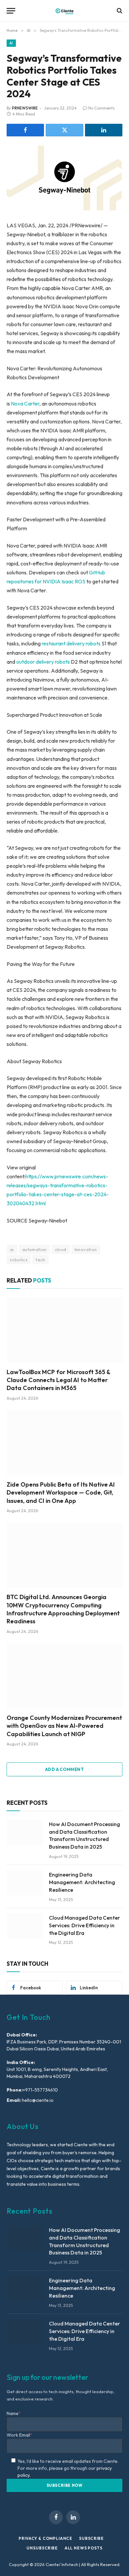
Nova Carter (25, 404)
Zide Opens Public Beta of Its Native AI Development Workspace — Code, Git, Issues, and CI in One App (61, 1493)
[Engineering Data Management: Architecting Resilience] (25, 1883)
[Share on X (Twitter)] (64, 130)
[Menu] (11, 11)
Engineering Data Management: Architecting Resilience (82, 1882)
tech (41, 1260)
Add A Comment (64, 1769)
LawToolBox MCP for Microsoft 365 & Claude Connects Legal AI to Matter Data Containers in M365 (58, 1380)
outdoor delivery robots (43, 662)
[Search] (119, 11)
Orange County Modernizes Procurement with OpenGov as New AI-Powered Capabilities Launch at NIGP (64, 1726)
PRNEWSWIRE (25, 108)
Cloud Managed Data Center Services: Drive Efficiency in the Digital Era (85, 1925)
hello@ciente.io (37, 2100)
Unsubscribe (42, 2548)
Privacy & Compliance (45, 2538)
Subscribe (91, 2538)
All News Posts (84, 2548)
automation (34, 1249)
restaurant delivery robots (71, 643)
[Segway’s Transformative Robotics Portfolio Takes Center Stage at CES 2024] (64, 178)
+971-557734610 (40, 2090)
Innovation (86, 1249)
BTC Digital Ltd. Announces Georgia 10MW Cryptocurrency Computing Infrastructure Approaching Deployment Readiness (63, 1609)
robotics (19, 1260)
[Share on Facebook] (25, 130)
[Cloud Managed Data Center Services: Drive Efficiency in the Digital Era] (25, 1926)
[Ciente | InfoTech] (64, 11)
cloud (61, 1249)
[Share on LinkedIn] (104, 130)
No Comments (102, 108)
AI (11, 43)
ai (12, 1249)
